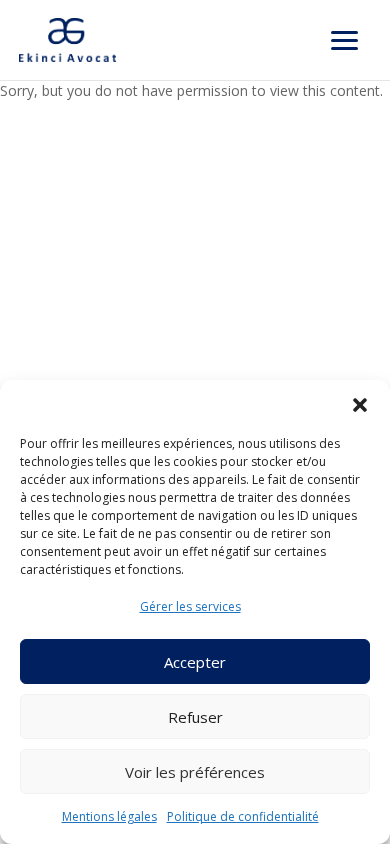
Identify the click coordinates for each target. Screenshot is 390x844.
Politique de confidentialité (243, 816)
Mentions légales (109, 816)
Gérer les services (190, 606)
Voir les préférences (195, 772)
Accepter (195, 662)
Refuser (195, 717)
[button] (360, 405)
